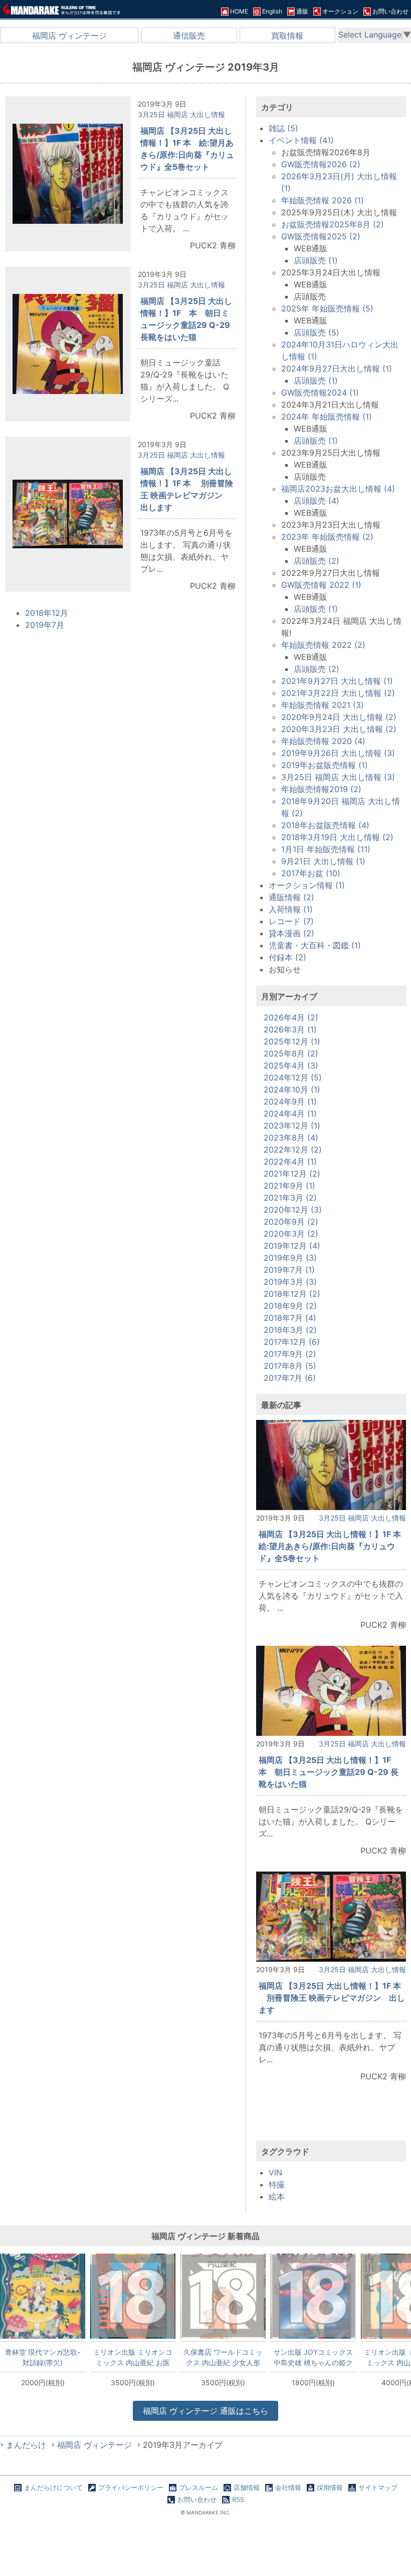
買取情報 (287, 36)
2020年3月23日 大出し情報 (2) (339, 729)
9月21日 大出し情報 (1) (323, 861)
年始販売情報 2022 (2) (323, 645)
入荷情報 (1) (291, 909)
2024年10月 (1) (292, 1089)
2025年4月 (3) (291, 1065)
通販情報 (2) (291, 897)
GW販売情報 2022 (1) (321, 585)
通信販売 (189, 36)
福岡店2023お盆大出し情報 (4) (338, 489)
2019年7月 (45, 625)
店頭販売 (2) (317, 561)
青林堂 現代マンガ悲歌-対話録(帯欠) (43, 2357)
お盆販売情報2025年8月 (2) (333, 224)
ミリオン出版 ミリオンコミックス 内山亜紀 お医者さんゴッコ (133, 2357)
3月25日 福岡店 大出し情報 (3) (338, 777)
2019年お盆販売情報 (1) (325, 765)
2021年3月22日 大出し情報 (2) (338, 693)
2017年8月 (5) (290, 1366)
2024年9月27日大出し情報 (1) (337, 369)
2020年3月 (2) (291, 1234)
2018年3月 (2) (290, 1330)
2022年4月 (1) (290, 1162)
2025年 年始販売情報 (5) (327, 308)
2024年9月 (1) (290, 1101)
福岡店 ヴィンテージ (69, 36)
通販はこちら (205, 2411)
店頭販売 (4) (317, 501)
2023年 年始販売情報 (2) (327, 537)
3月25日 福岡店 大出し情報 (181, 114)
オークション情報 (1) (307, 885)
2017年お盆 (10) (311, 873)
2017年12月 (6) (292, 1342)
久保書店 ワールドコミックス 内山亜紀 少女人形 (223, 2357)
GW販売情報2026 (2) (321, 164)
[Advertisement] (331, 2120)
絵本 (277, 2196)
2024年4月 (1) (290, 1114)
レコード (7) (291, 921)
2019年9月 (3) (290, 1258)
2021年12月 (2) (292, 1174)
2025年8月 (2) (291, 1053)
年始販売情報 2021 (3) (323, 705)
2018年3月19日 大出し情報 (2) (337, 837)
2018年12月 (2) (292, 1294)
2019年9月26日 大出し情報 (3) (338, 753)
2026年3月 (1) (290, 1029)
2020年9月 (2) (291, 1222)
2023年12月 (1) (292, 1126)
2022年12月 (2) (293, 1150)
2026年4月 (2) (291, 1017)
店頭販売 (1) (316, 260)
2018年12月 (47, 613)
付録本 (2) (287, 957)
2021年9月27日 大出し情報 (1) (337, 681)
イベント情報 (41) (301, 140)
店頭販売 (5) (317, 332)
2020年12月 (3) (293, 1210)
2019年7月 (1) (289, 1270)
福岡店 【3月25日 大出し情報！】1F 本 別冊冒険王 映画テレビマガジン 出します (332, 1998)
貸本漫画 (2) (291, 933)
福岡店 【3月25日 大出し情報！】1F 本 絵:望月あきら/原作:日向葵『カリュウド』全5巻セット (334, 1546)
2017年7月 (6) (290, 1378)
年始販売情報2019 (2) (321, 789)
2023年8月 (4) (291, 1138)
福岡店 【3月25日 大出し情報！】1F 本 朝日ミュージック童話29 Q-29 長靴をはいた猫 (329, 1772)
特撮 (277, 2184)
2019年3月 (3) (290, 1282)
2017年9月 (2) (290, 1354)
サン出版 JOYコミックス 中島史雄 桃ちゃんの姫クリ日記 (313, 2357)
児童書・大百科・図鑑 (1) (315, 945)
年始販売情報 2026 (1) (323, 200)
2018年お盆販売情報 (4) (325, 825)
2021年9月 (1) (289, 1186)
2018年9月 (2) (290, 1306)
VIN (275, 2172)
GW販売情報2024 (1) (320, 393)
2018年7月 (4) (290, 1318)
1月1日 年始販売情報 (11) (326, 849)
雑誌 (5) (283, 128)
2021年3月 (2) (290, 1198)
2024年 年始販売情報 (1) (327, 417)
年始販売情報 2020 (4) (323, 741)
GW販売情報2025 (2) (321, 236)
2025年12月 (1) (292, 1041)
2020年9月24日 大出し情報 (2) (339, 717)
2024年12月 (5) (293, 1077)
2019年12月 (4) (292, 1246)
